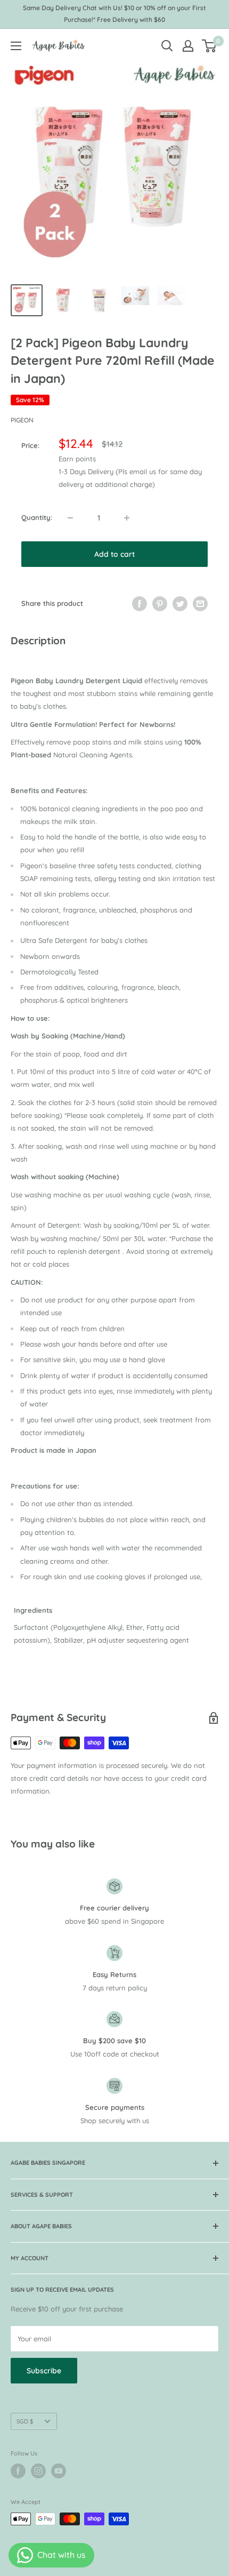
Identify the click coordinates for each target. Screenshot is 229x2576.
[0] (210, 46)
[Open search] (167, 46)
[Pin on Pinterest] (160, 604)
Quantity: (37, 517)
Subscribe (44, 2371)
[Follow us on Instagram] (38, 2471)
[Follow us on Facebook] (18, 2471)
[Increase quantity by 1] (127, 518)
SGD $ (25, 2421)
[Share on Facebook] (140, 604)
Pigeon (22, 420)
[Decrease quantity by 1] (70, 518)
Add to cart (114, 554)
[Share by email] (200, 604)
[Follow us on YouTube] (59, 2471)
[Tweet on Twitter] (180, 604)
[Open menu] (16, 46)
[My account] (188, 46)
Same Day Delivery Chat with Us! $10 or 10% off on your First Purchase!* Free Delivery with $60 (114, 14)
